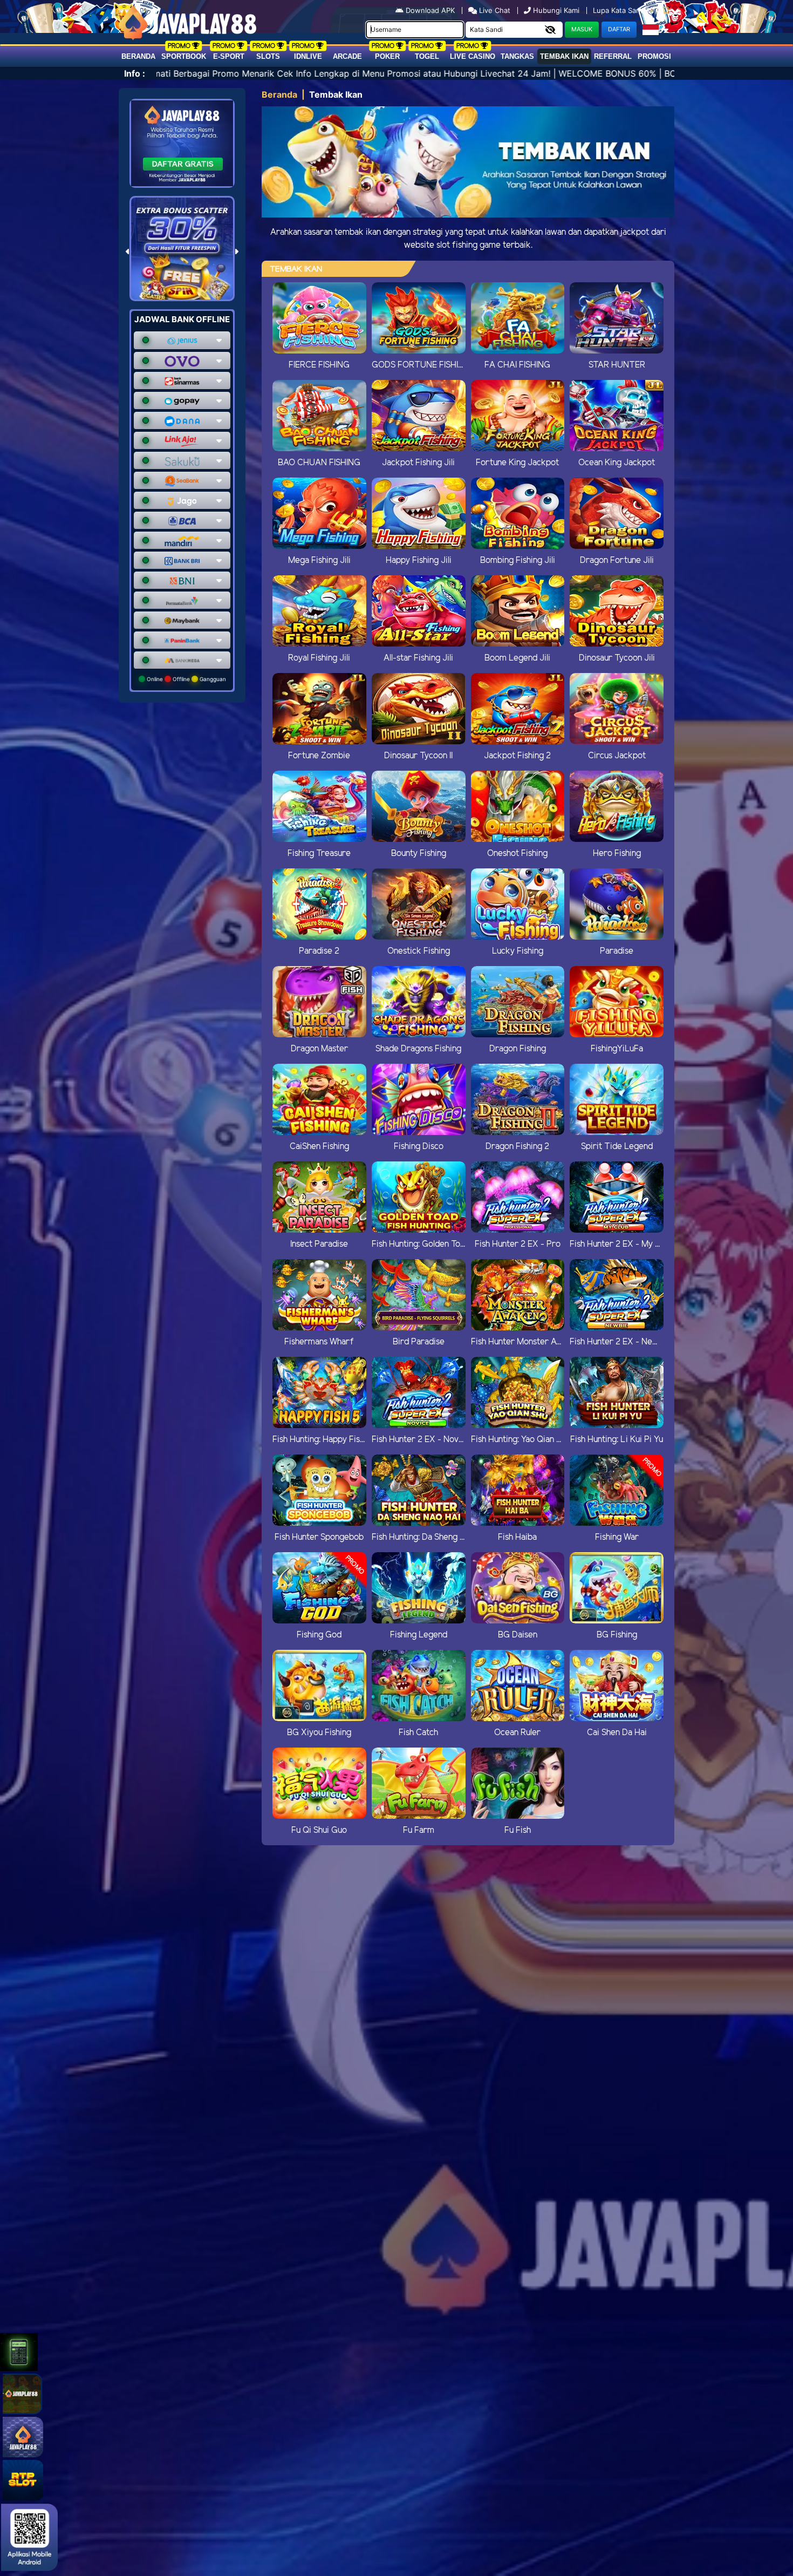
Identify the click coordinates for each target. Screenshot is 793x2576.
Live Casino (473, 56)
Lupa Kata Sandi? (623, 10)
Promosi (654, 56)
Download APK (430, 10)
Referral (613, 56)
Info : (135, 73)
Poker (387, 56)
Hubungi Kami (556, 10)
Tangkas (517, 56)
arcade (347, 56)
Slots (268, 56)
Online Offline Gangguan (186, 679)
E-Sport (229, 56)
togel (427, 56)
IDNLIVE (308, 56)
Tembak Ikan (564, 56)
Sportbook (184, 56)
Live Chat (494, 10)
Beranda (138, 56)
